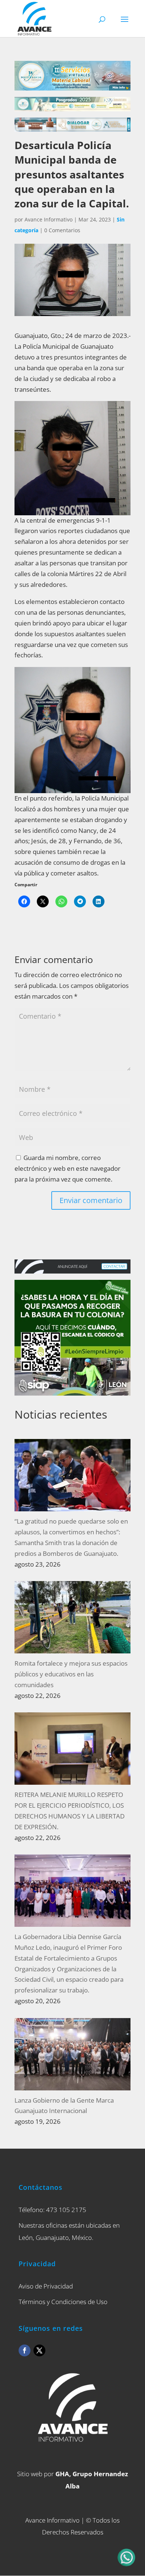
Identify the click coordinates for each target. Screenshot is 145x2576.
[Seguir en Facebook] (25, 2350)
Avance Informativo (49, 219)
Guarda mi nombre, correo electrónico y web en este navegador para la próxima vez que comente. (67, 1168)
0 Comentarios (62, 230)
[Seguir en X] (39, 2350)
